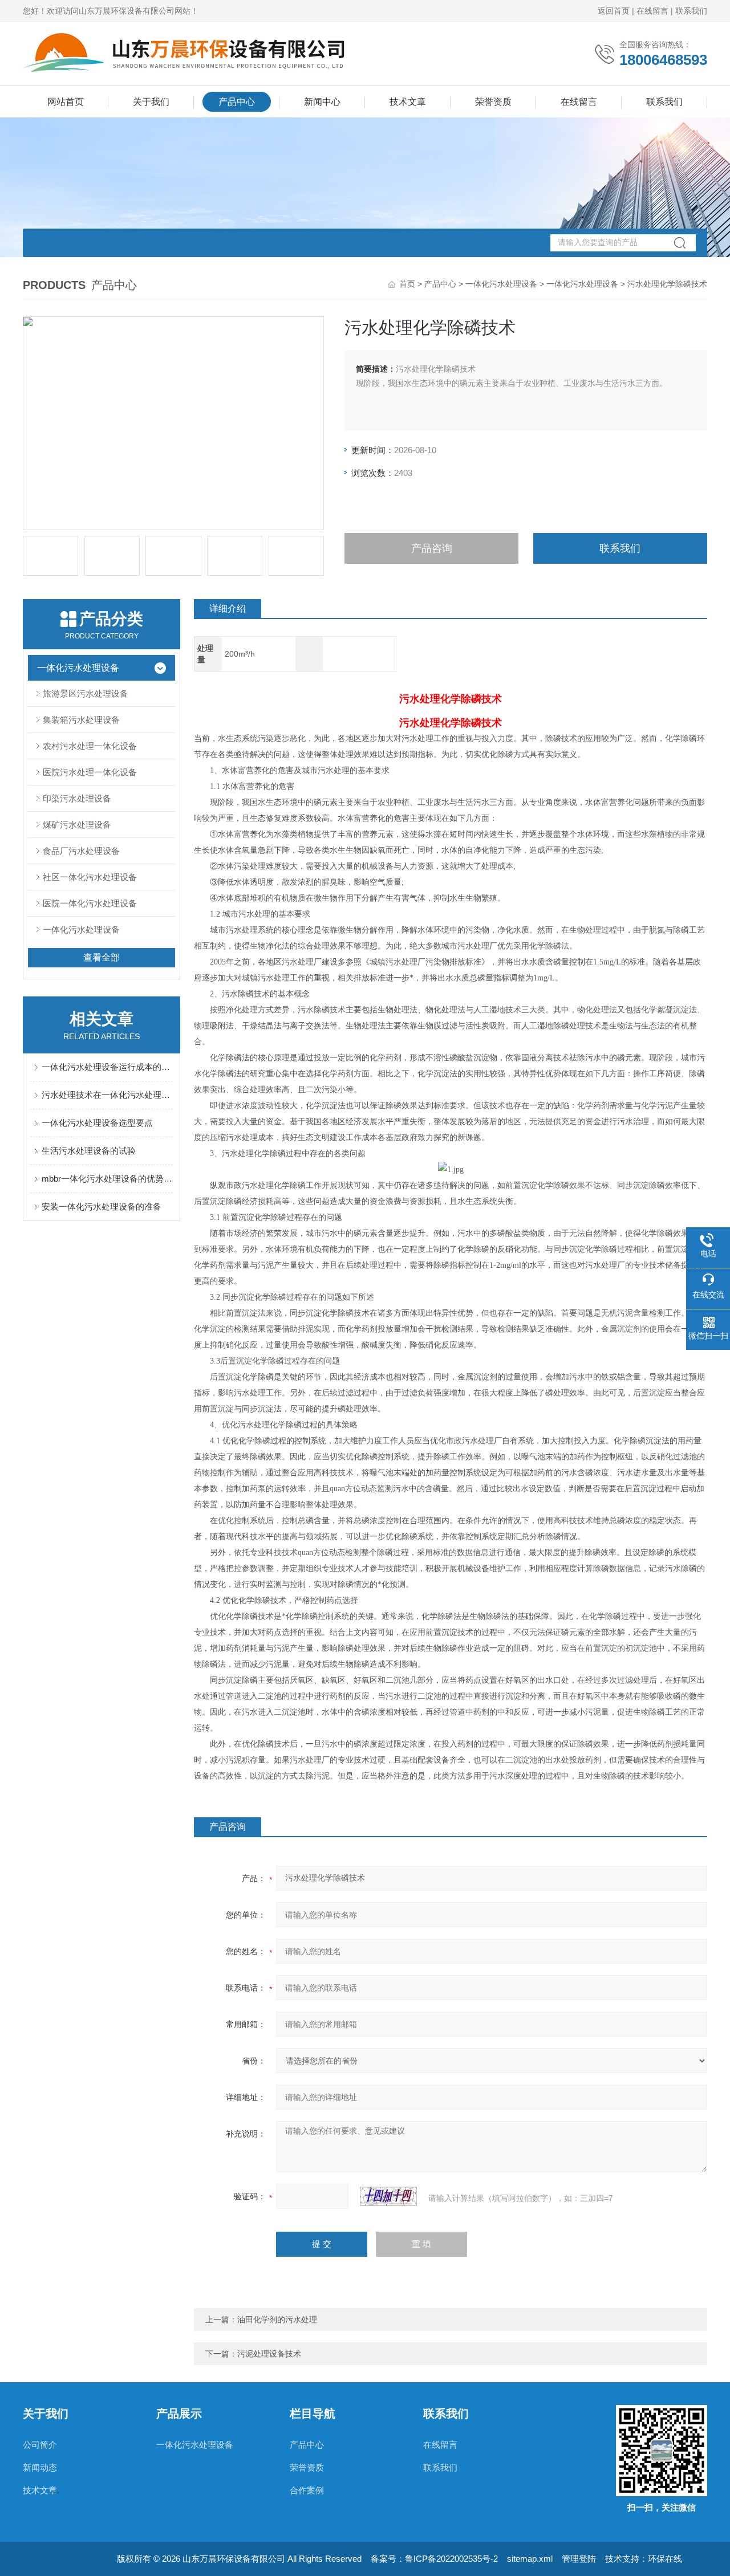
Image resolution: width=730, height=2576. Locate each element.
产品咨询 (432, 548)
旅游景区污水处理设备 (86, 693)
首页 (407, 284)
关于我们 (151, 102)
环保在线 (665, 2559)
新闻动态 (40, 2467)
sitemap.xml (530, 2559)
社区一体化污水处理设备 (90, 877)
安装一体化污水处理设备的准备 (102, 1206)
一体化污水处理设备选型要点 (97, 1123)
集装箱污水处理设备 (81, 720)
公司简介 (40, 2445)
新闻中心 (322, 102)
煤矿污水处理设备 (77, 825)
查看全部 (102, 957)
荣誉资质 (493, 102)
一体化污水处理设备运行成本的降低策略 (107, 1067)
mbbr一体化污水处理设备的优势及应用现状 (107, 1179)
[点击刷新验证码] (388, 2196)
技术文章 (408, 102)
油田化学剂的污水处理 (277, 2319)
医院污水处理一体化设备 (90, 772)
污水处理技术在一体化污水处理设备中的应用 (107, 1095)
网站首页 (66, 102)
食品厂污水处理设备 (81, 851)
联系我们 (691, 11)
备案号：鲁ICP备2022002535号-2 (434, 2559)
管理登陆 (579, 2559)
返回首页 (614, 11)
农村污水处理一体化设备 (90, 746)
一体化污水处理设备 (501, 284)
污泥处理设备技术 (269, 2354)
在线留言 (652, 11)
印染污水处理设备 (77, 798)
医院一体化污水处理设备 (90, 903)
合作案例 (307, 2490)
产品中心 (237, 102)
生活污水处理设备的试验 (89, 1151)
